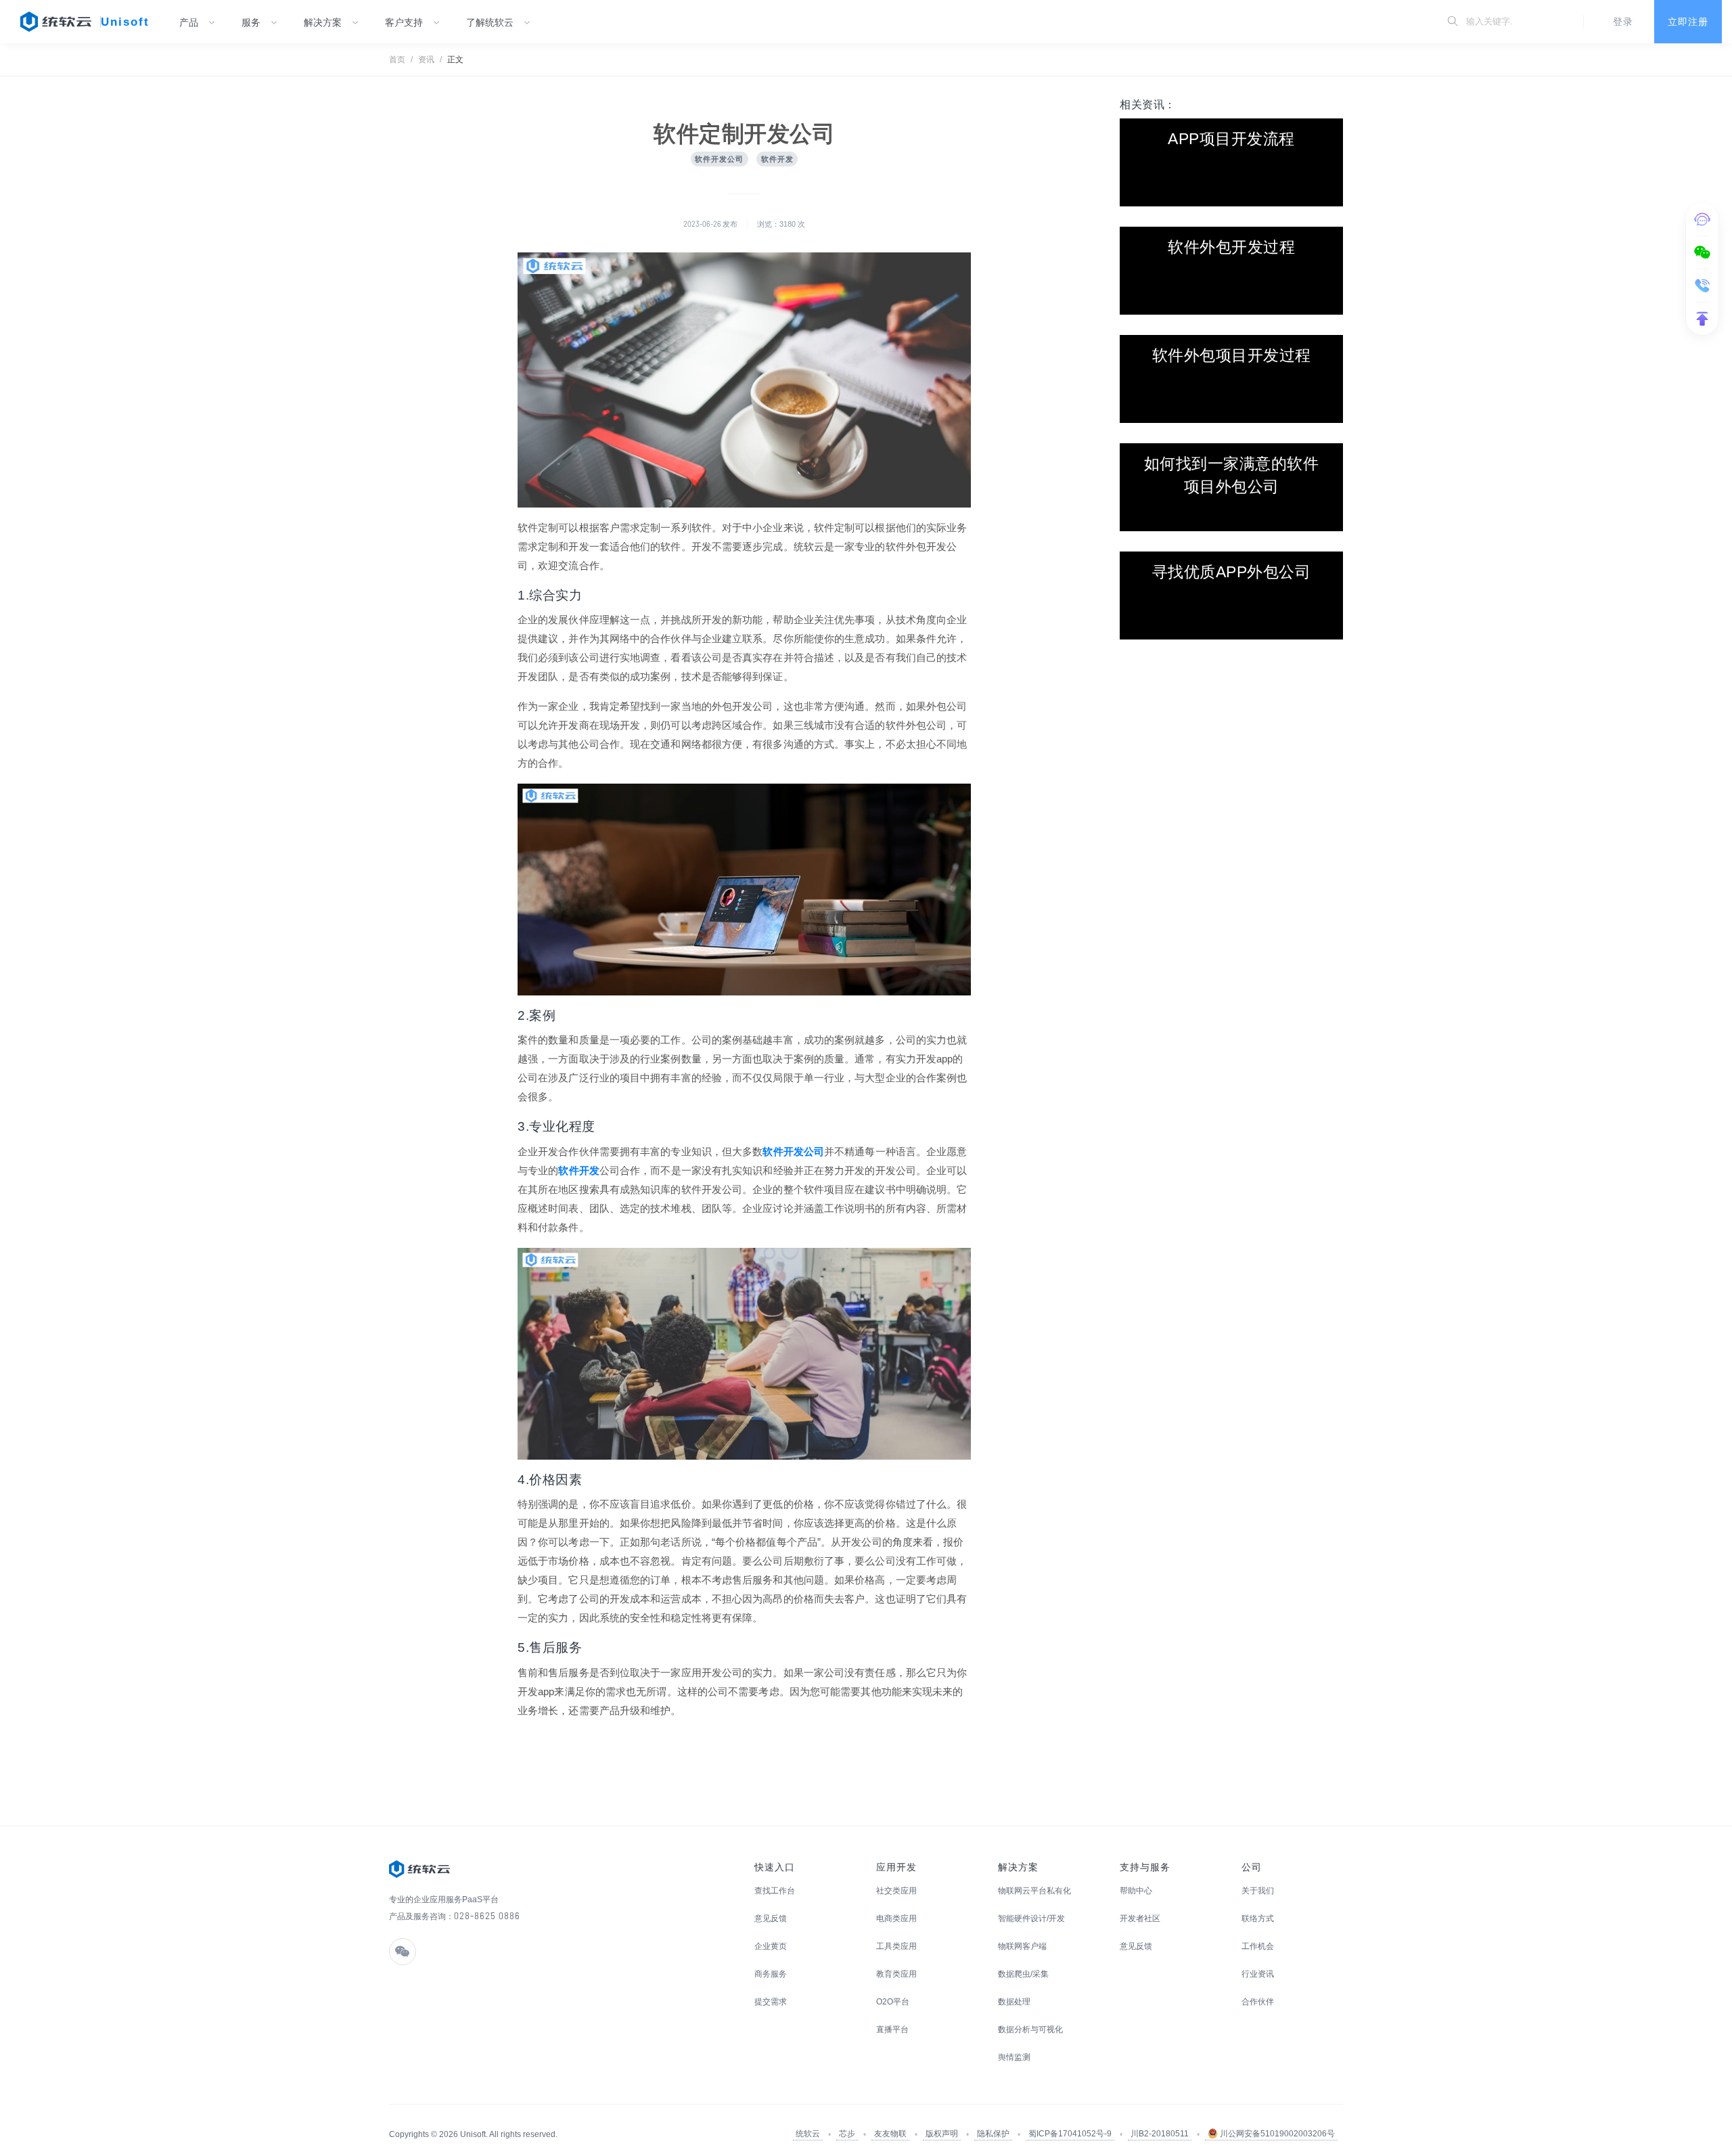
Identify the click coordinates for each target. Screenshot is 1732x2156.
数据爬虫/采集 (1023, 1974)
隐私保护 (993, 2134)
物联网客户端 (1022, 1946)
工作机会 (1258, 1946)
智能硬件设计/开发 (1031, 1918)
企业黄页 (771, 1946)
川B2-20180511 (1160, 2134)
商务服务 (771, 1974)
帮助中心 (1136, 1891)
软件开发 (578, 1170)
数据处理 (1014, 2002)
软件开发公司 (793, 1151)
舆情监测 (1014, 2057)
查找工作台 (775, 1891)
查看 (1231, 162)
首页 (397, 60)
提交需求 (771, 2002)
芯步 (847, 2134)
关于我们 (1258, 1891)
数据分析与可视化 (1030, 2029)
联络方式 (1258, 1918)
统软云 (808, 2134)
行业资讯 (1258, 1974)
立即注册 (1688, 22)
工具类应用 (896, 1946)
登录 (1623, 22)
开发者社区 (1140, 1918)
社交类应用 (896, 1891)
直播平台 (892, 2029)
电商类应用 (896, 1918)
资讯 (426, 60)
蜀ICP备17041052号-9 (1070, 2134)
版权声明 (942, 2134)
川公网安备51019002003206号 (1276, 2134)
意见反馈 (771, 1918)
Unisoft (125, 22)
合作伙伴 (1258, 2002)
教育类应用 (896, 1974)
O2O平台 (893, 2002)
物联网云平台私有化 (1034, 1891)
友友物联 (890, 2134)
